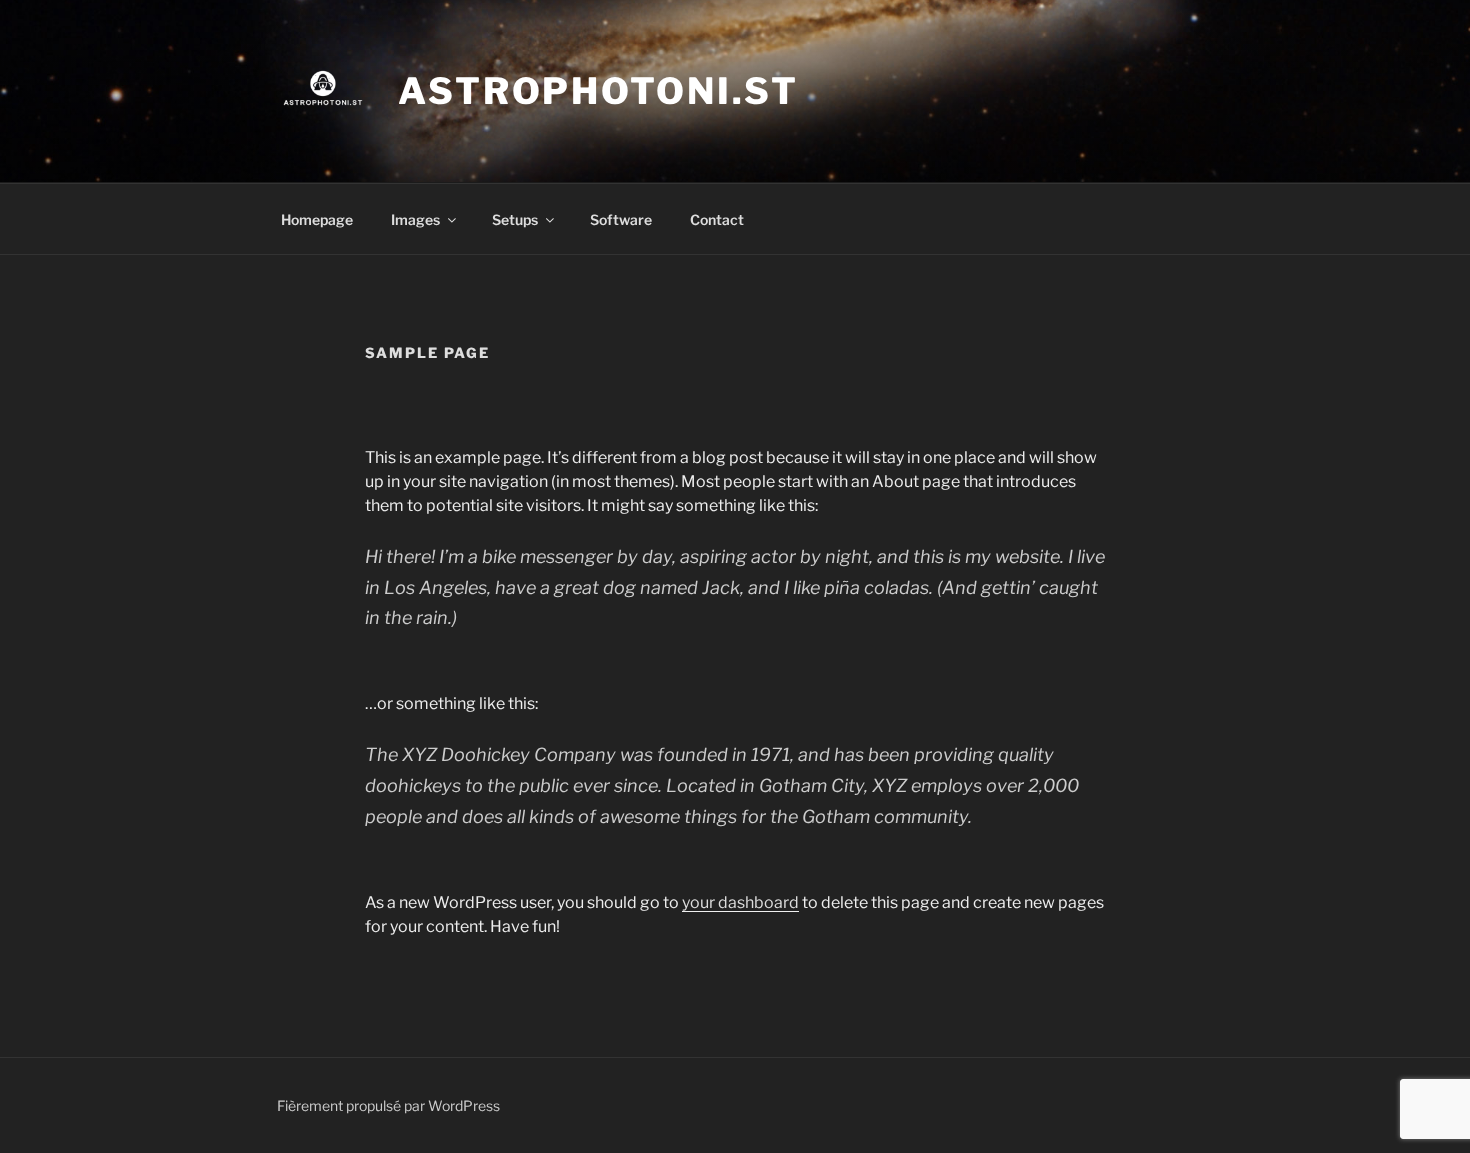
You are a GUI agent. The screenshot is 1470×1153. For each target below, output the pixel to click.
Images (415, 219)
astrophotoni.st (598, 91)
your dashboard (740, 902)
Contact (717, 219)
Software (621, 219)
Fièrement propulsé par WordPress (388, 1105)
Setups (515, 219)
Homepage (317, 219)
